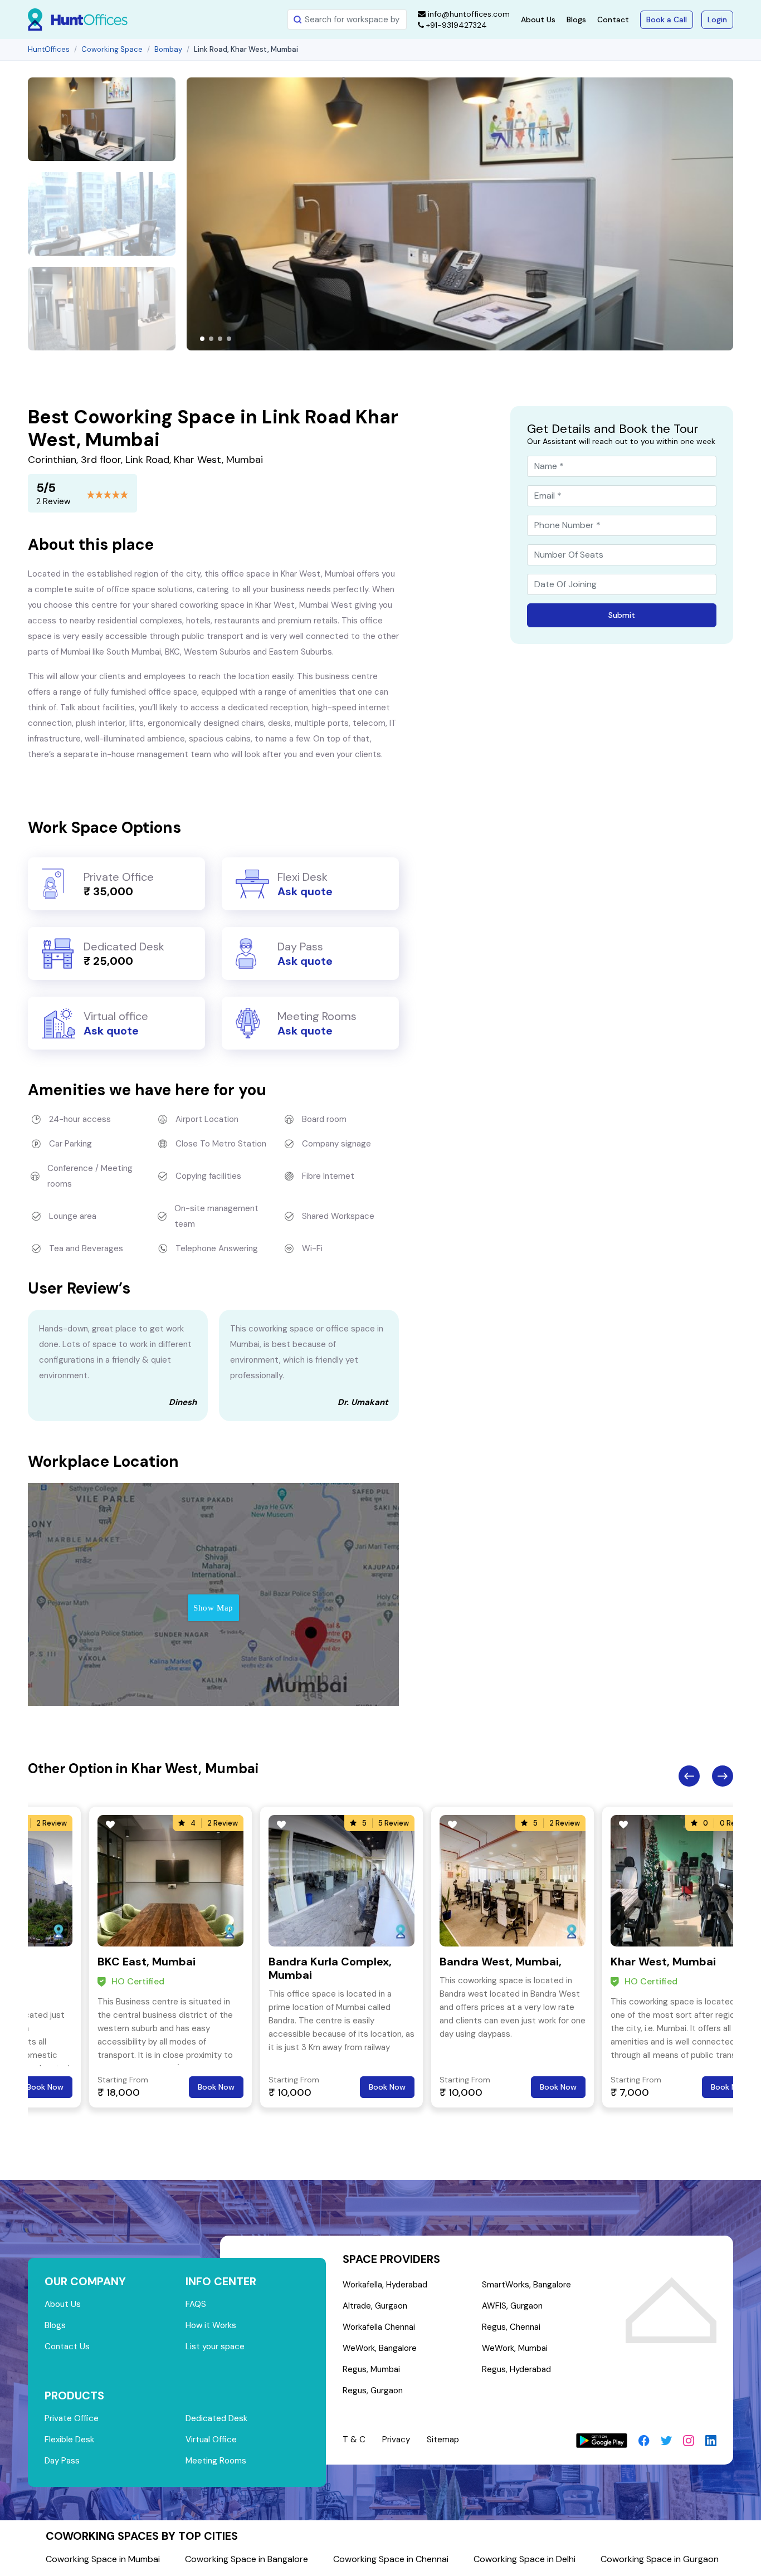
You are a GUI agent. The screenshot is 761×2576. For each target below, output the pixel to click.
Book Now (45, 2087)
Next (723, 1776)
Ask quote (305, 891)
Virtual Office (211, 2440)
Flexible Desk (69, 2440)
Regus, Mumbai (371, 2369)
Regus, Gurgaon (373, 2390)
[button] (202, 339)
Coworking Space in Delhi (525, 2559)
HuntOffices (49, 49)
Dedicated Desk (216, 2418)
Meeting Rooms (216, 2461)
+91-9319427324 (455, 25)
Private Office (72, 2418)
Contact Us (67, 2346)
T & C (354, 2440)
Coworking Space (112, 49)
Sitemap (443, 2440)
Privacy (396, 2440)
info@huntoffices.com (468, 14)
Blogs (576, 19)
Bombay (168, 49)
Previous (689, 1776)
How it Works (211, 2325)
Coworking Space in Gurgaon (660, 2559)
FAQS (196, 2304)
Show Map (213, 1608)
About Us (538, 19)
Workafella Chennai (379, 2327)
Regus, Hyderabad (516, 2369)
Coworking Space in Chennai (391, 2559)
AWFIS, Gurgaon (512, 2306)
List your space (215, 2346)
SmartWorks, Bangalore (526, 2285)
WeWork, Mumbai (515, 2348)
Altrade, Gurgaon (375, 2306)
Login (717, 19)
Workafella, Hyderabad (385, 2285)
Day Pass (62, 2461)
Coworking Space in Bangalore (247, 2559)
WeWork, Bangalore (380, 2348)
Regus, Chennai (511, 2327)
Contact (613, 19)
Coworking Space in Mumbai (103, 2559)
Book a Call (667, 19)
